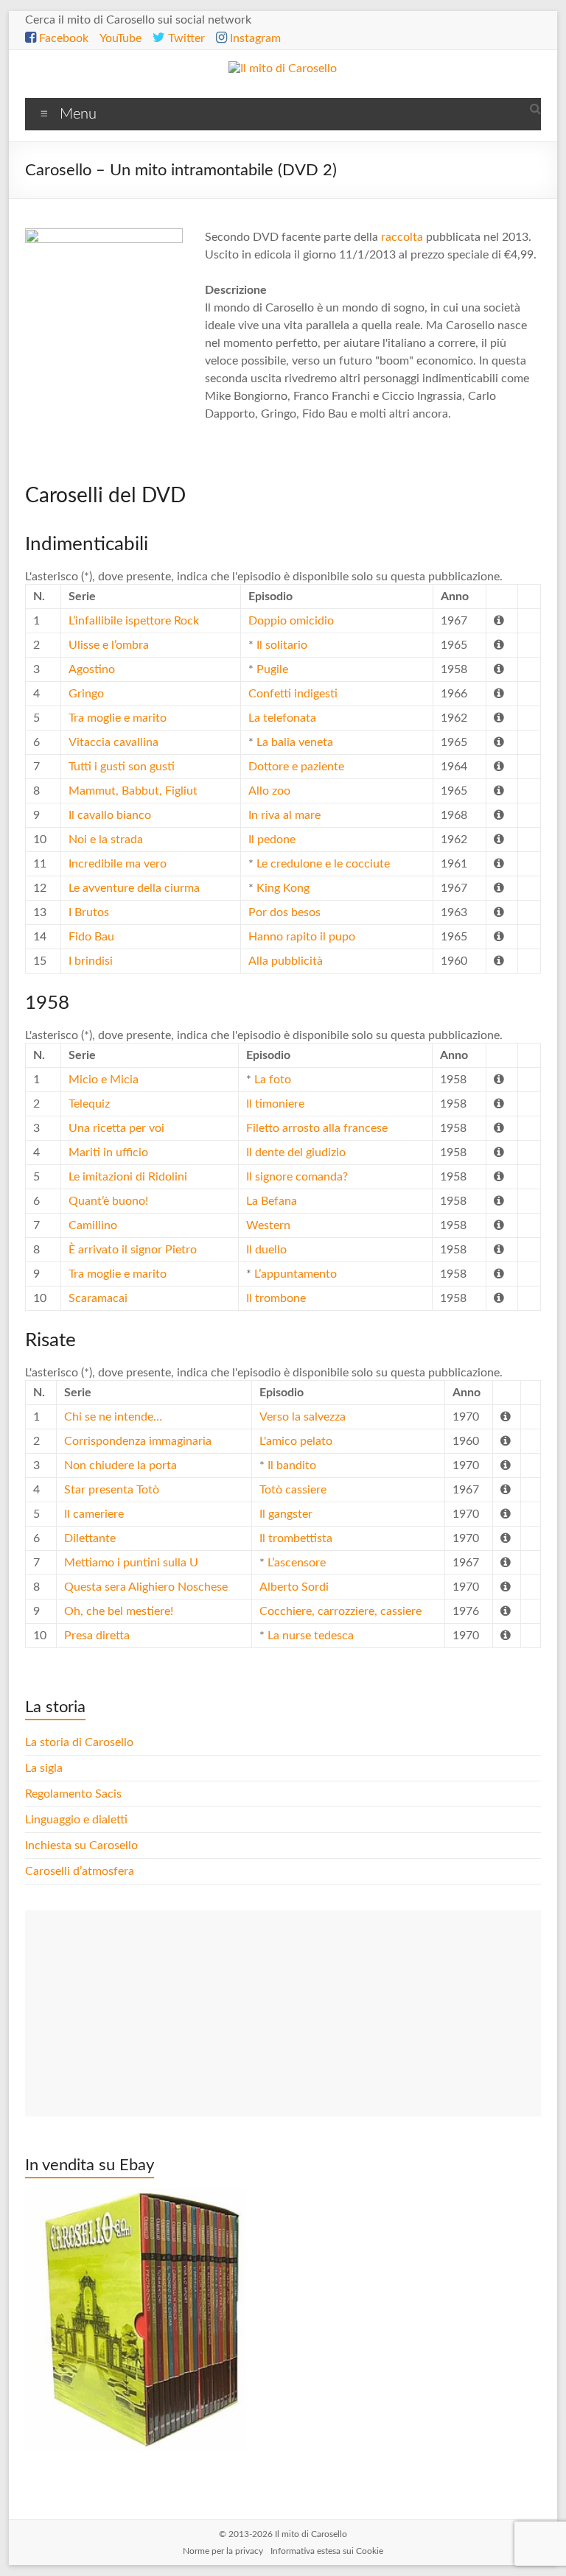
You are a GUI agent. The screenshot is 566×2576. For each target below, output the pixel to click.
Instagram (254, 38)
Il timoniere (275, 1104)
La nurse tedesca (311, 1636)
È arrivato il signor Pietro (133, 1250)
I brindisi (91, 961)
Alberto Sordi (294, 1587)
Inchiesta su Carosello (81, 1845)
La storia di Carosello (79, 1742)
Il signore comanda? (297, 1177)
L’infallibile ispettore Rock (134, 621)
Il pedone (272, 840)
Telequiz (89, 1104)
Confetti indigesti (293, 694)
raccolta (402, 237)
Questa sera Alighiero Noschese (146, 1587)
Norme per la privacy (223, 2551)
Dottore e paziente (296, 767)
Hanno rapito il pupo (302, 937)
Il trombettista (296, 1538)
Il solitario (282, 645)
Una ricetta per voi (116, 1128)
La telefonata (282, 718)
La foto (273, 1080)
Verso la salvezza (303, 1417)
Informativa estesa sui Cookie (327, 2551)
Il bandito (292, 1465)
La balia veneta (295, 742)
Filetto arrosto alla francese (317, 1128)
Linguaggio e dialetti (76, 1820)
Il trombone (276, 1298)
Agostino (92, 669)
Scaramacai (98, 1298)
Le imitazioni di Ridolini (128, 1177)
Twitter (185, 38)
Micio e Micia (104, 1080)
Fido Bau (91, 937)
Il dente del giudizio (296, 1152)
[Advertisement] (283, 2013)
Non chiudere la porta (120, 1465)
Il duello (266, 1250)
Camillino (93, 1225)
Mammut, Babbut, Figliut (133, 791)
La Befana (272, 1201)
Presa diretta (97, 1636)
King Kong (283, 888)
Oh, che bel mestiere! (119, 1611)
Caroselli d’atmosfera (80, 1871)
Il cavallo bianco (110, 815)
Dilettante (90, 1538)
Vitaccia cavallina (113, 742)
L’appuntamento (296, 1274)
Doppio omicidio (291, 621)
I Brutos (89, 912)
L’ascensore (297, 1563)
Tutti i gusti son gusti (122, 767)
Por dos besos (284, 912)
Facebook (62, 38)
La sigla (44, 1768)
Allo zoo (269, 791)
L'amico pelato (296, 1441)
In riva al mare (284, 815)
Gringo (86, 694)
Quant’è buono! (108, 1201)
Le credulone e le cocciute (323, 864)
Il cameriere (94, 1514)
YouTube (120, 38)
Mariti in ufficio (108, 1152)
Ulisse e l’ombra (109, 645)
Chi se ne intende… (113, 1417)
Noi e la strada (106, 840)
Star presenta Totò (112, 1490)
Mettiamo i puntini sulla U (131, 1563)
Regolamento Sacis (73, 1794)
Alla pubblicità (286, 961)
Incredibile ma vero (118, 864)
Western (268, 1225)
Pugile (272, 669)
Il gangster (286, 1514)
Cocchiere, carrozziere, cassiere (340, 1611)
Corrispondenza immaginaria (138, 1441)
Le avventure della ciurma (134, 888)
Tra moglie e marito (118, 718)
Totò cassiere (293, 1490)
